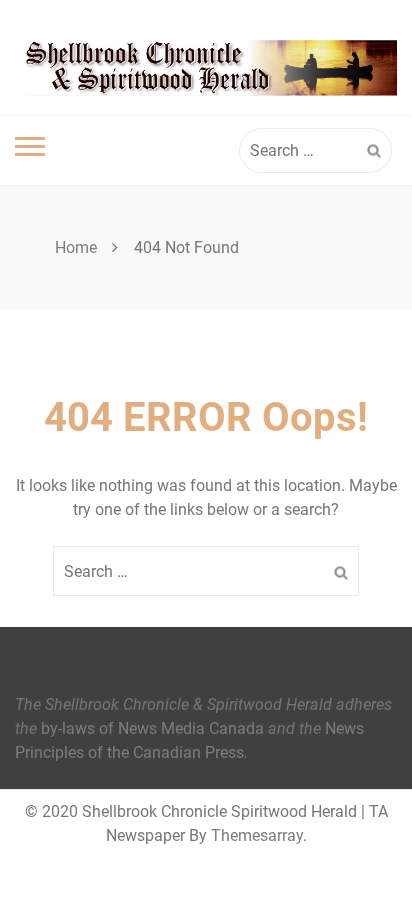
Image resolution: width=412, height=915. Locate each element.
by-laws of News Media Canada (152, 728)
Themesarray (257, 835)
